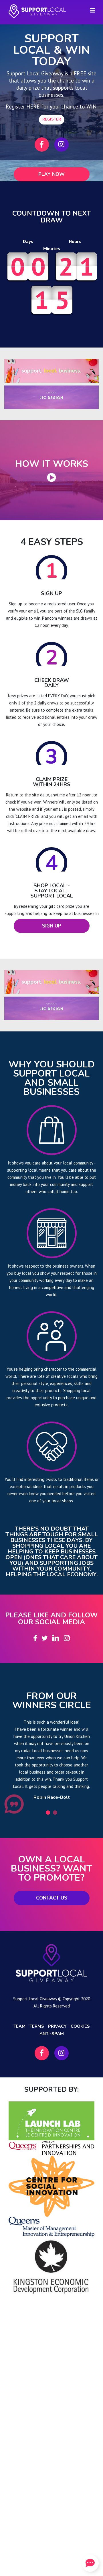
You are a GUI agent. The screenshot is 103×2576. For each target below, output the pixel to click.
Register (52, 119)
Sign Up (52, 926)
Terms (37, 2026)
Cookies (80, 2026)
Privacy (57, 2026)
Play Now (51, 174)
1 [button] (48, 1813)
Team (19, 2026)
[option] (51, 1759)
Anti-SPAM (52, 2034)
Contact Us (52, 1898)
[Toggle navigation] (93, 10)
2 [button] (55, 1813)
